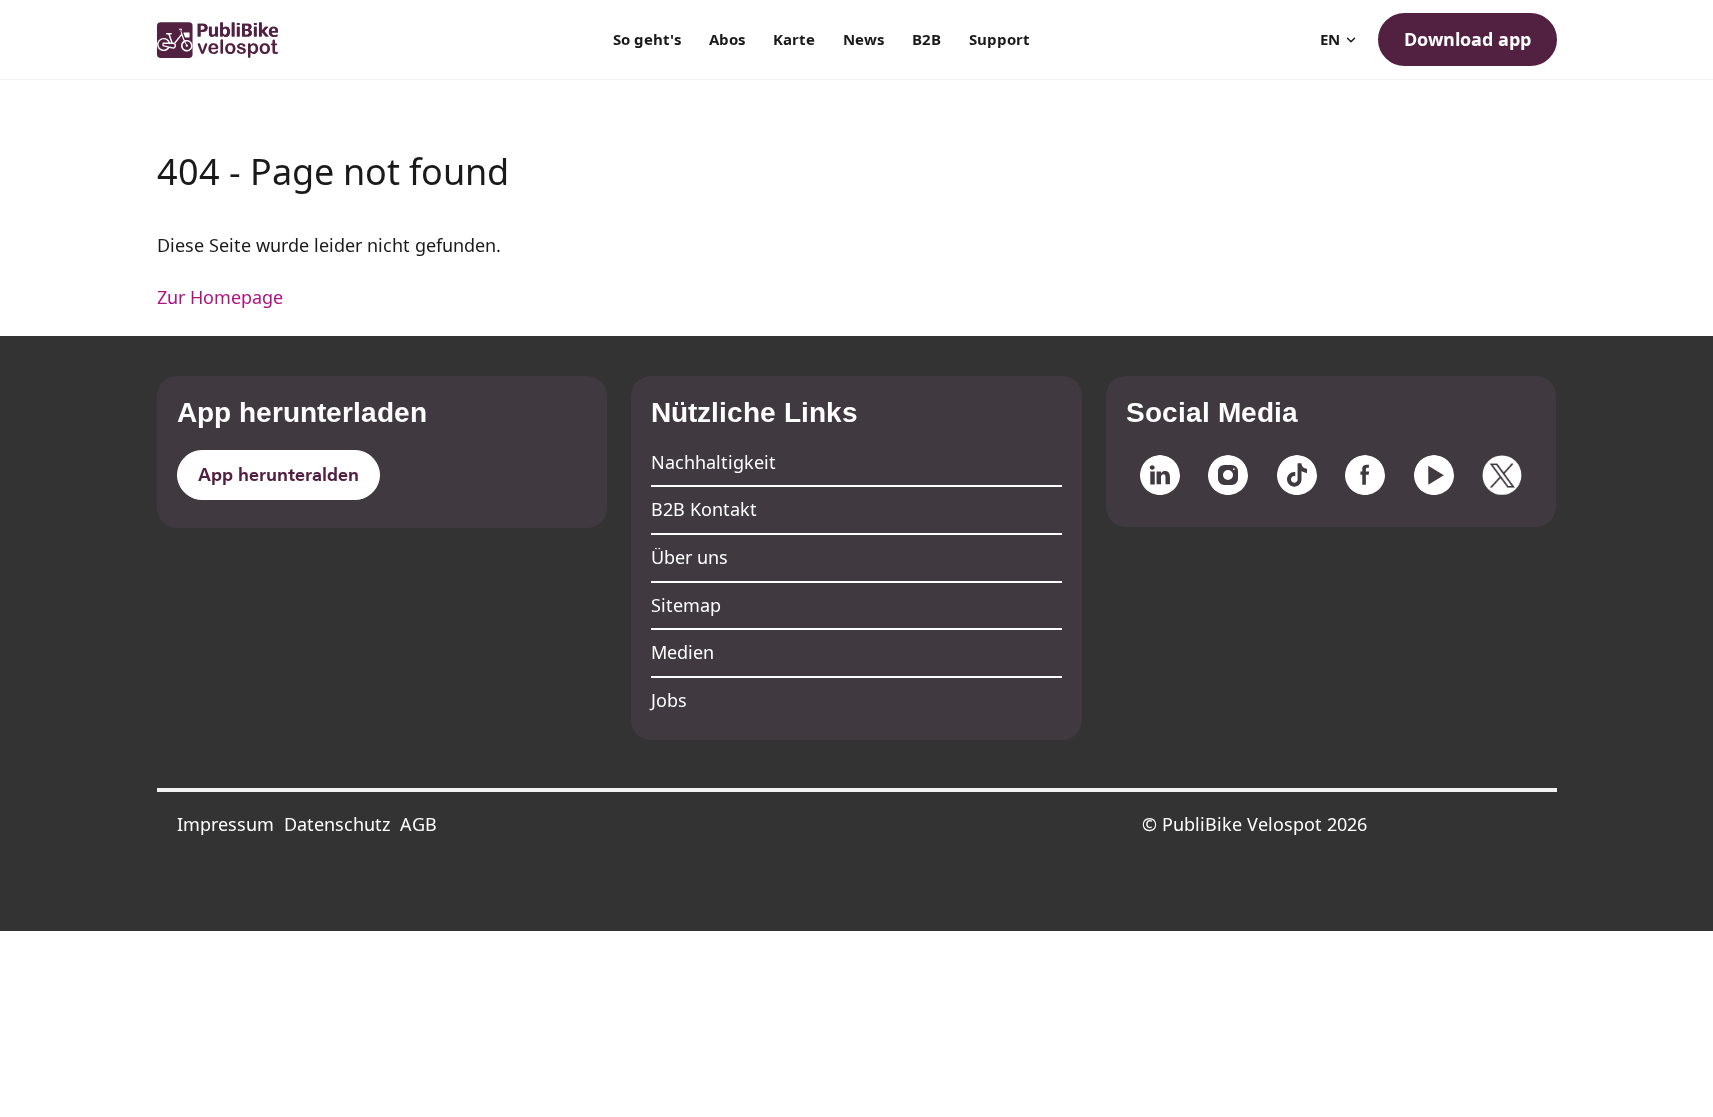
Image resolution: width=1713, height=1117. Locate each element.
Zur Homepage (220, 297)
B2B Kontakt (704, 509)
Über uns (689, 557)
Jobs (669, 700)
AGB (418, 824)
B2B (926, 39)
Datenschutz (337, 824)
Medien (682, 652)
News (863, 39)
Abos (727, 39)
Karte (794, 39)
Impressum (225, 824)
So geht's (647, 39)
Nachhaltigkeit (713, 462)
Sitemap (686, 605)
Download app (1467, 39)
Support (999, 39)
